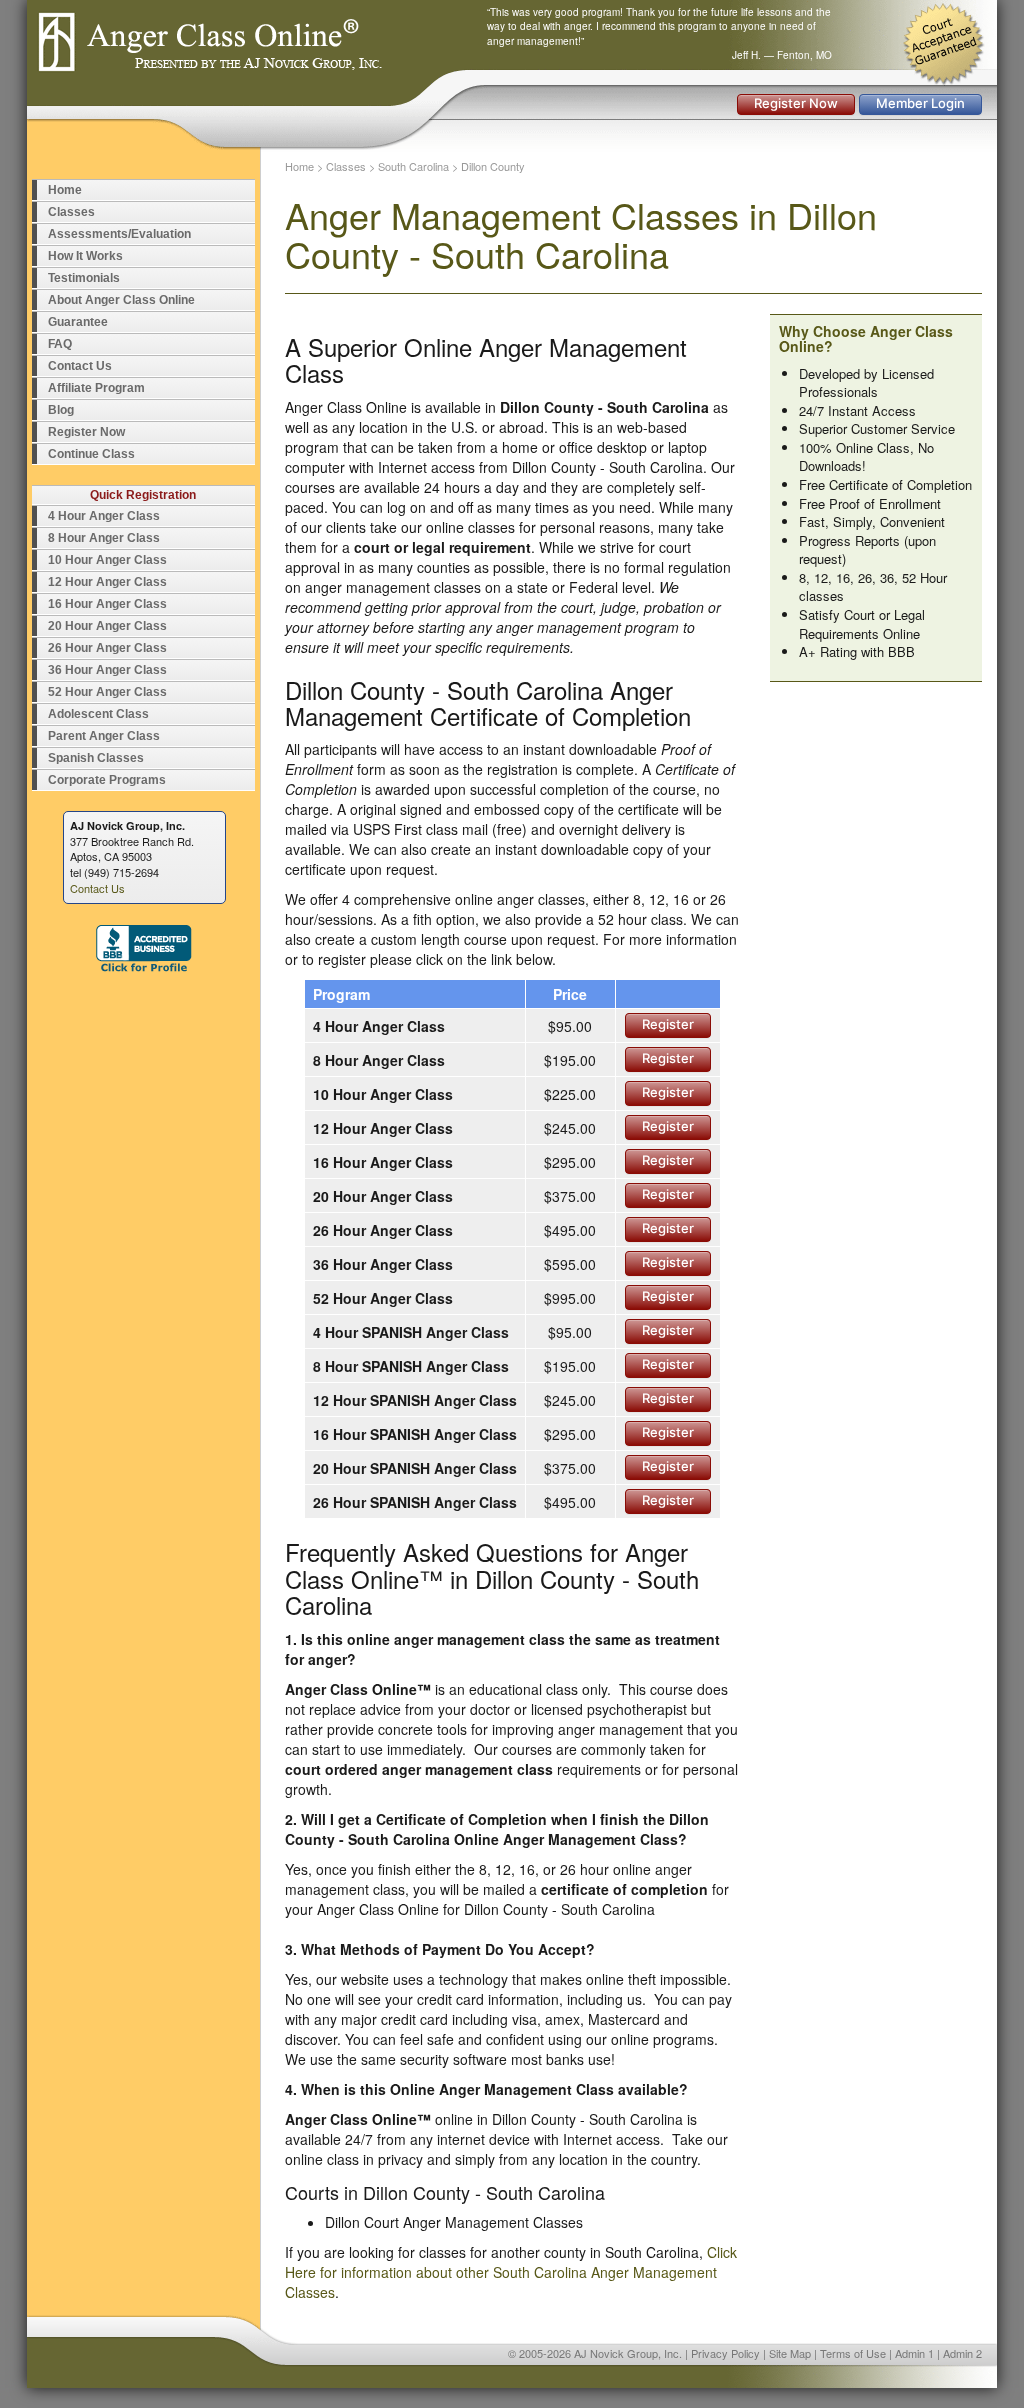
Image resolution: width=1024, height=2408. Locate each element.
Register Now (796, 103)
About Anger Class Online (121, 300)
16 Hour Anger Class (107, 604)
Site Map (790, 2353)
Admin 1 (914, 2353)
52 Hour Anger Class (107, 692)
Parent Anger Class (104, 736)
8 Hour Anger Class (104, 538)
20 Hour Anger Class (107, 626)
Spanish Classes (96, 758)
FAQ (60, 344)
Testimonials (84, 278)
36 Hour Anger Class (107, 670)
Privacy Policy (725, 2353)
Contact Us (80, 366)
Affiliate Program (96, 388)
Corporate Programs (107, 780)
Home (65, 190)
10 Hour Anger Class (107, 560)
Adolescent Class (98, 714)
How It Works (85, 256)
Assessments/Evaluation (119, 234)
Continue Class (91, 454)
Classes (71, 212)
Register (668, 1024)
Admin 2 (962, 2353)
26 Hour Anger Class (107, 648)
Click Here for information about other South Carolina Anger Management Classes (511, 2272)
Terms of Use (853, 2353)
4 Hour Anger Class (104, 516)
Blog (61, 410)
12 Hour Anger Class (107, 582)
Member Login (920, 103)
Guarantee (78, 322)
